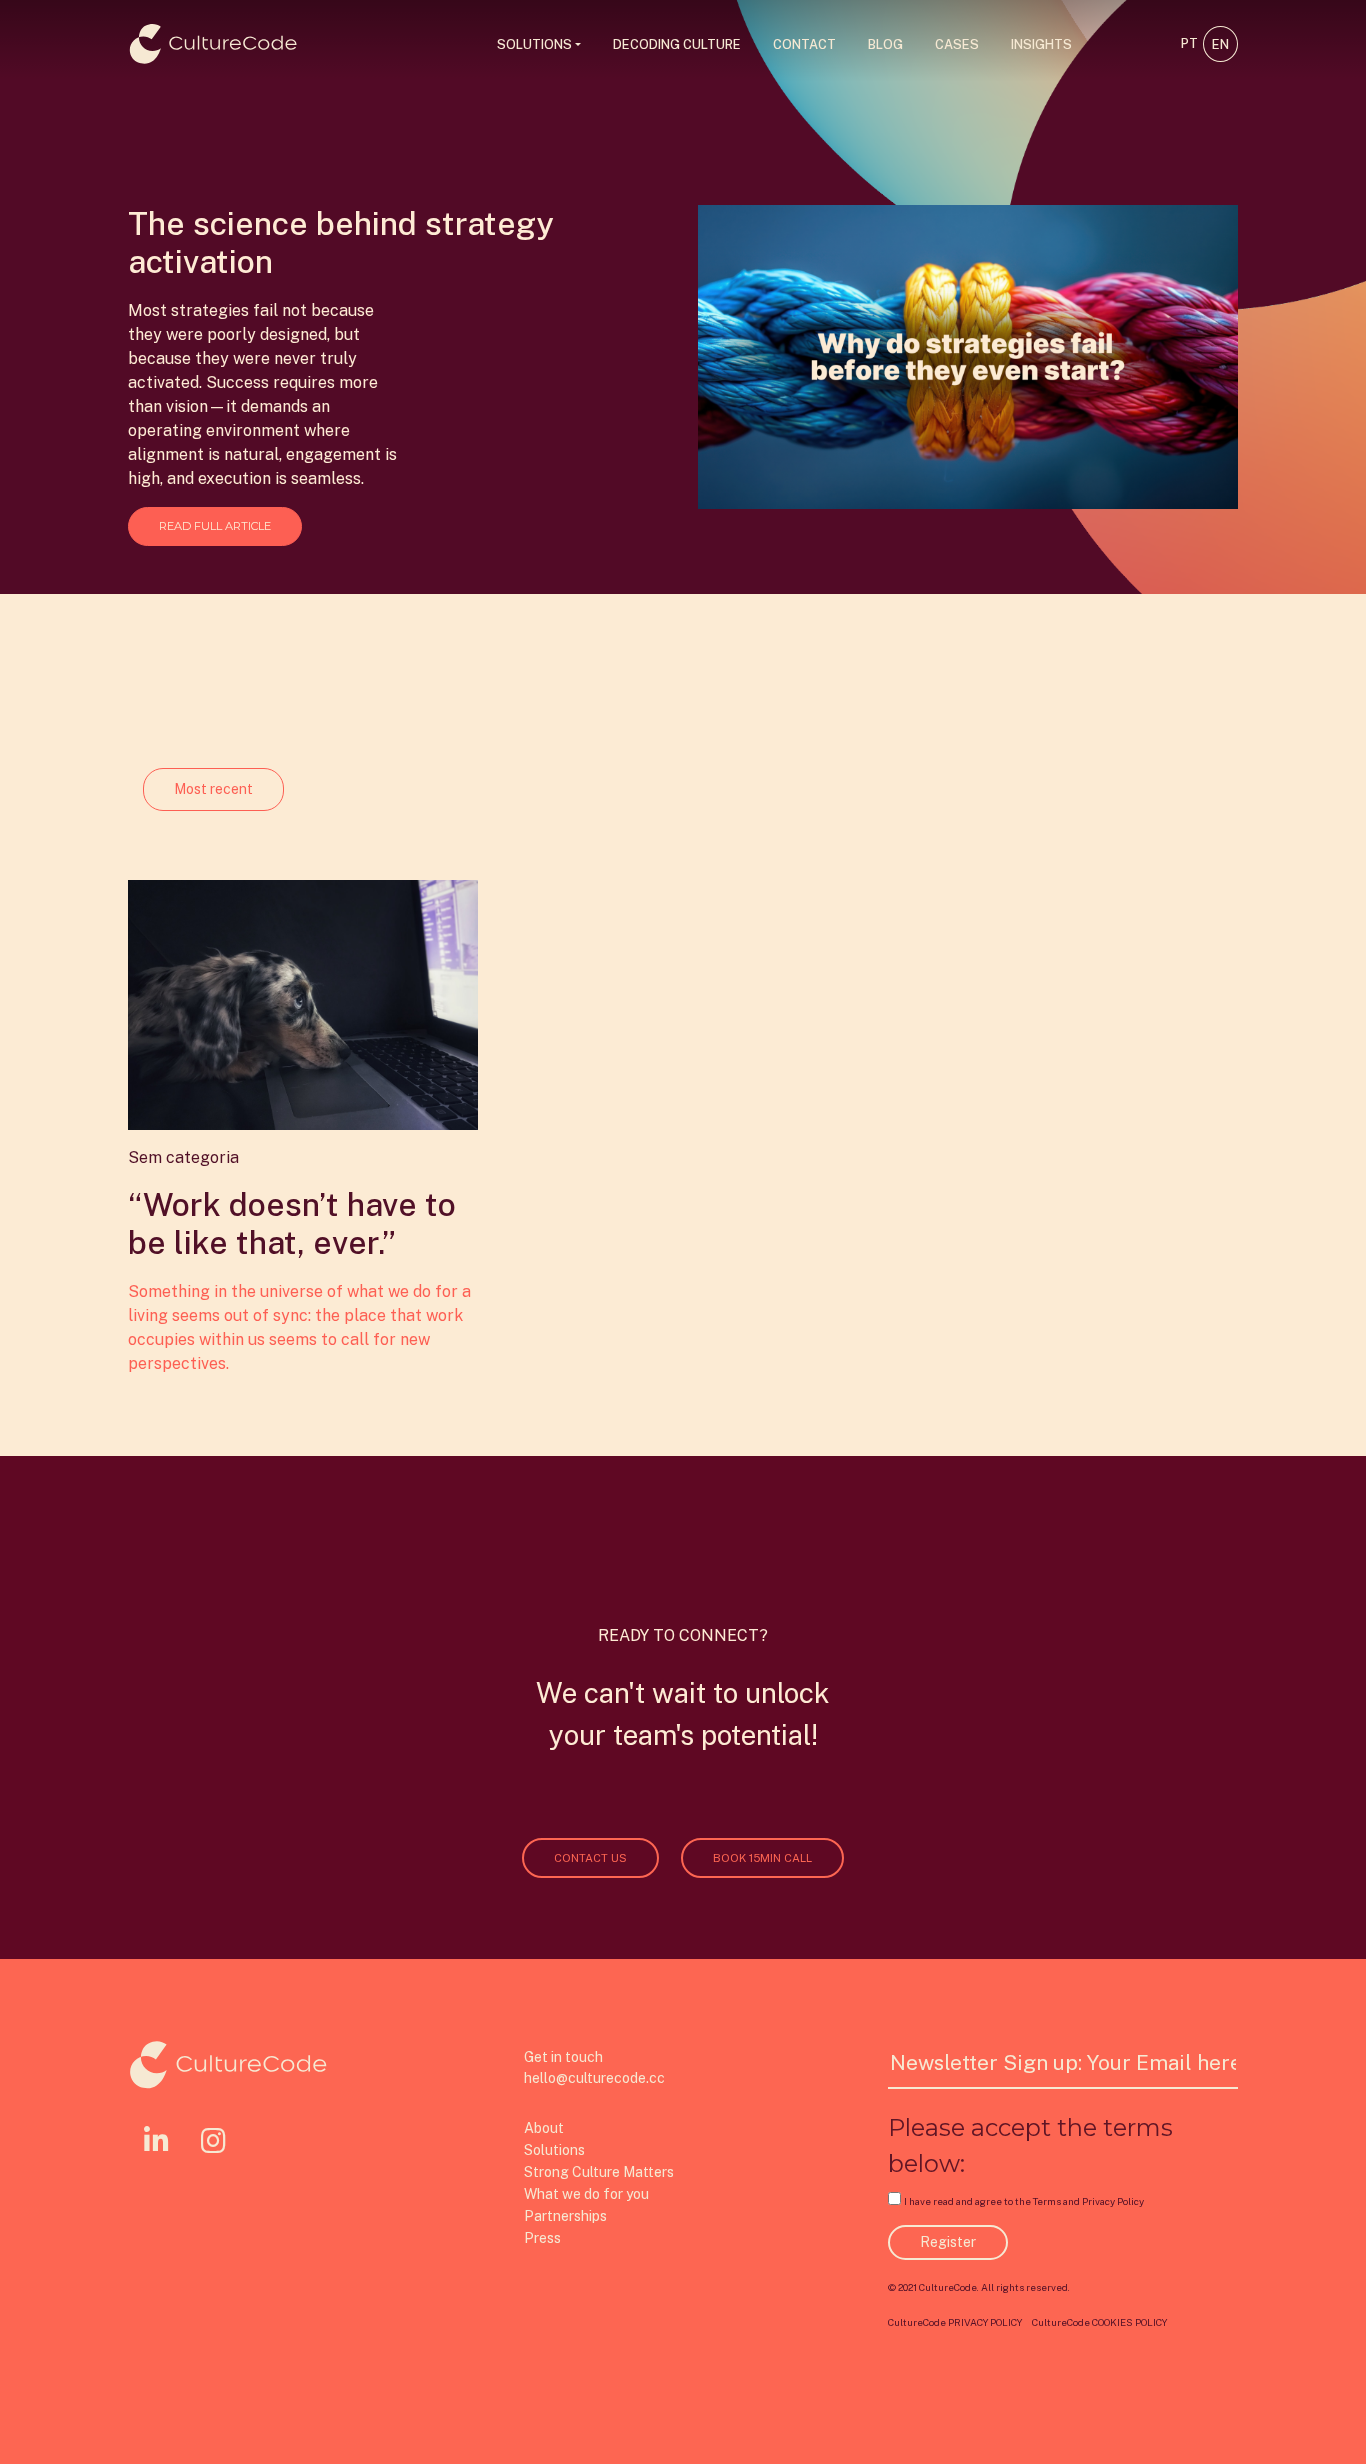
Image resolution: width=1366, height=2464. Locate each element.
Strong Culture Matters (599, 2172)
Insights (1041, 44)
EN (1220, 44)
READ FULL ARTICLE (215, 526)
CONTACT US (590, 1858)
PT (1189, 43)
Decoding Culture (677, 44)
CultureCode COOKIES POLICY (1099, 2322)
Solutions (534, 44)
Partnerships (565, 2216)
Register (948, 2242)
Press (542, 2238)
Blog (885, 44)
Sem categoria (183, 1157)
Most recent (213, 789)
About (544, 2128)
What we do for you (586, 2194)
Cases (957, 44)
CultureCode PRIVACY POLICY (955, 2322)
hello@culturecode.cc (594, 2078)
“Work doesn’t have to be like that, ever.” (292, 1223)
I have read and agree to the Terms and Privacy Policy (1024, 2201)
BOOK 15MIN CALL (762, 1858)
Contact (804, 44)
